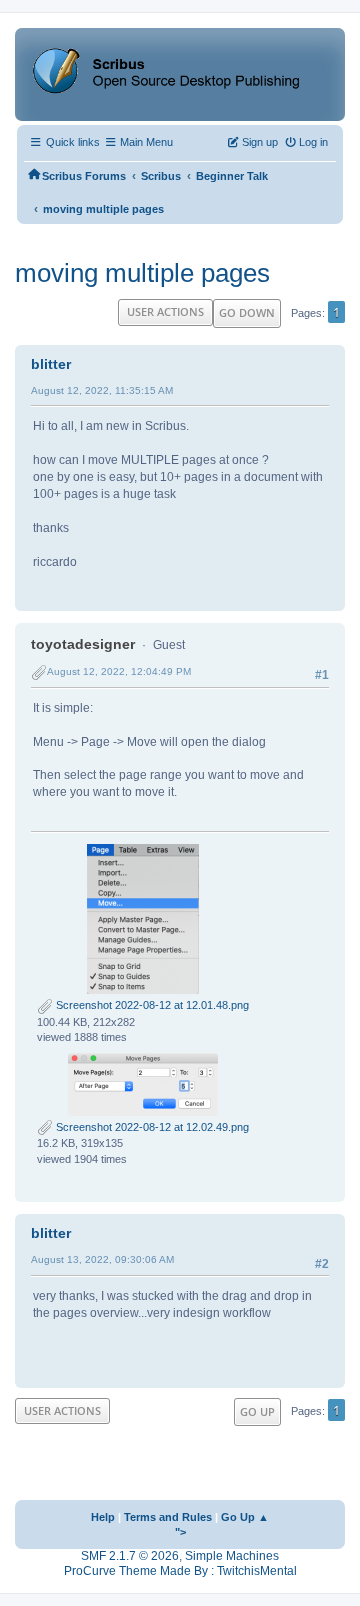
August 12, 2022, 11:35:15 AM (102, 390)
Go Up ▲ (245, 1517)
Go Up (257, 1411)
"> (180, 1532)
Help (103, 1517)
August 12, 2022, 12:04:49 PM (119, 671)
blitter (51, 364)
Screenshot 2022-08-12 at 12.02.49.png (151, 1127)
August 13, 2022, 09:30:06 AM (102, 1259)
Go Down (247, 312)
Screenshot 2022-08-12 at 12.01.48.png (151, 1005)
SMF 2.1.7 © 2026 (130, 1556)
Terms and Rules (168, 1517)
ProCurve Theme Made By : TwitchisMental (180, 1571)
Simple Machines (232, 1556)
